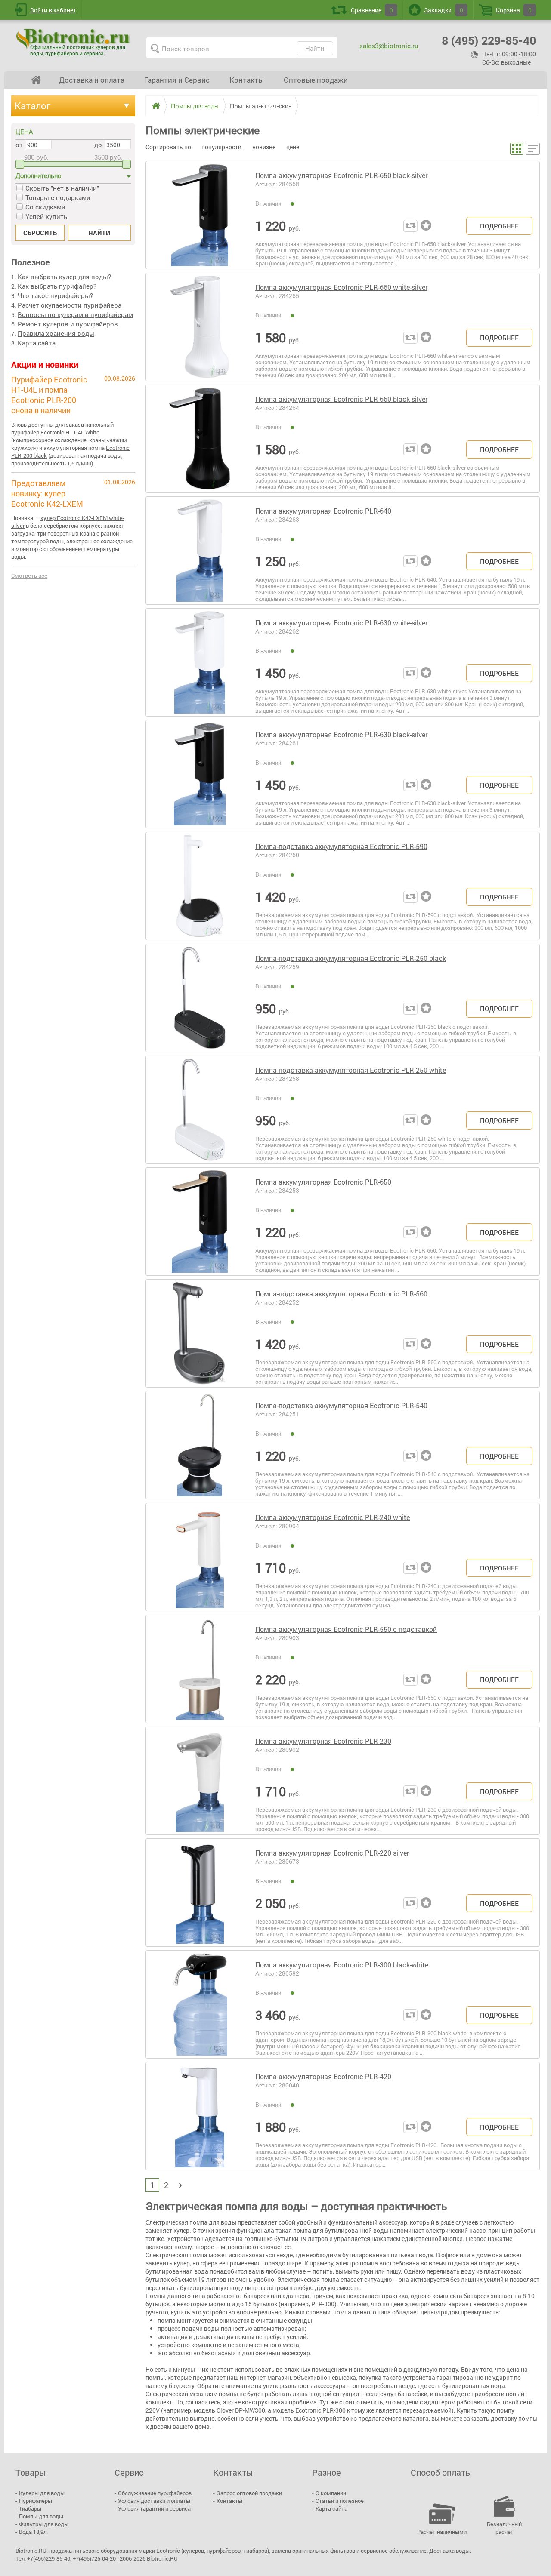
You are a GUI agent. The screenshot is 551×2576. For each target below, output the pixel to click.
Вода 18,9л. (33, 2532)
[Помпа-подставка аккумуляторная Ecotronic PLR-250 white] (200, 1110)
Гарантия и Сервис (177, 80)
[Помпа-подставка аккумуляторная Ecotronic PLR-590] (200, 886)
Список (533, 149)
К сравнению (410, 226)
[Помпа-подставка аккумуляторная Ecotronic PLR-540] (200, 1445)
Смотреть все (29, 576)
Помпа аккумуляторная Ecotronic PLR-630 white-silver (341, 623)
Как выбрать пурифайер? (57, 286)
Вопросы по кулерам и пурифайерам (75, 314)
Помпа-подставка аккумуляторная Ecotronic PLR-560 (341, 1294)
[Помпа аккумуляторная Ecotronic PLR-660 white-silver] (200, 327)
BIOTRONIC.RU (74, 42)
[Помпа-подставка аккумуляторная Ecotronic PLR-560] (200, 1333)
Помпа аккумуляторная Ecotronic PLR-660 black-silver (341, 399)
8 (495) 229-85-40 (489, 40)
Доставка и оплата (92, 80)
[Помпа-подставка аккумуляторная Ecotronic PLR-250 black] (200, 998)
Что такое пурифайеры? (55, 295)
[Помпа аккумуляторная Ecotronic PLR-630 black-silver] (200, 774)
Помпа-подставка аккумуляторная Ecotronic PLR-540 (341, 1405)
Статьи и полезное (340, 2501)
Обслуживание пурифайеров (155, 2493)
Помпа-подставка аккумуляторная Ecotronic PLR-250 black (351, 958)
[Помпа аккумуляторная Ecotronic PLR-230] (200, 1781)
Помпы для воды (41, 2516)
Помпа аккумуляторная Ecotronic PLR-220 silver (332, 1853)
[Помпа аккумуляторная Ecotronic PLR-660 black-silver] (200, 439)
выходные (516, 62)
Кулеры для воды (42, 2493)
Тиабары (30, 2508)
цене (293, 147)
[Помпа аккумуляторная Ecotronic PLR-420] (200, 2116)
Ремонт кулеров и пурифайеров (68, 324)
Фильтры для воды (44, 2524)
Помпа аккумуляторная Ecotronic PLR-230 (323, 1741)
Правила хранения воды (56, 333)
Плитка (517, 149)
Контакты (247, 80)
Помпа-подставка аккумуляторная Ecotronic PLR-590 (341, 846)
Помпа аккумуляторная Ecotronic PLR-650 (323, 1182)
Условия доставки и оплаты (154, 2501)
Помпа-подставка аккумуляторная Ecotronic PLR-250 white (351, 1070)
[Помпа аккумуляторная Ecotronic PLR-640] (200, 551)
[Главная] (153, 106)
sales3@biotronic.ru (389, 46)
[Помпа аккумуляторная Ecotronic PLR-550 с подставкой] (200, 1669)
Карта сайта (37, 343)
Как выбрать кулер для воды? (64, 277)
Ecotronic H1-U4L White (70, 432)
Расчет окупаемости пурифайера (70, 305)
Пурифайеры (36, 2501)
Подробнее (499, 226)
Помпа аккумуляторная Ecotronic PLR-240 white (333, 1517)
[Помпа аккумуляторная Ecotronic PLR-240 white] (200, 1557)
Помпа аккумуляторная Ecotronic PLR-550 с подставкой (346, 1629)
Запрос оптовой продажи (249, 2493)
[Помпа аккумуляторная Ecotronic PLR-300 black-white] (200, 2004)
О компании (331, 2493)
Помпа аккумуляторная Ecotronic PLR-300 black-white (342, 1965)
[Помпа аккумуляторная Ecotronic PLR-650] (200, 1222)
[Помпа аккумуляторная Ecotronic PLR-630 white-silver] (200, 662)
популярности (221, 147)
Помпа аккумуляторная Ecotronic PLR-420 (323, 2076)
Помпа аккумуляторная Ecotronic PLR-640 (323, 511)
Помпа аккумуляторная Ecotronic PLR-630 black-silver (341, 734)
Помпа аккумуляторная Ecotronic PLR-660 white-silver (341, 287)
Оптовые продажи (316, 80)
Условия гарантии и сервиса (154, 2508)
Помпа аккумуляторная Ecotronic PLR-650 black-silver (341, 175)
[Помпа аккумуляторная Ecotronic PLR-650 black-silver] (200, 215)
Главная (36, 80)
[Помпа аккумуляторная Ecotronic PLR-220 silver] (200, 1893)
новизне (264, 147)
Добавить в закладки (428, 226)
